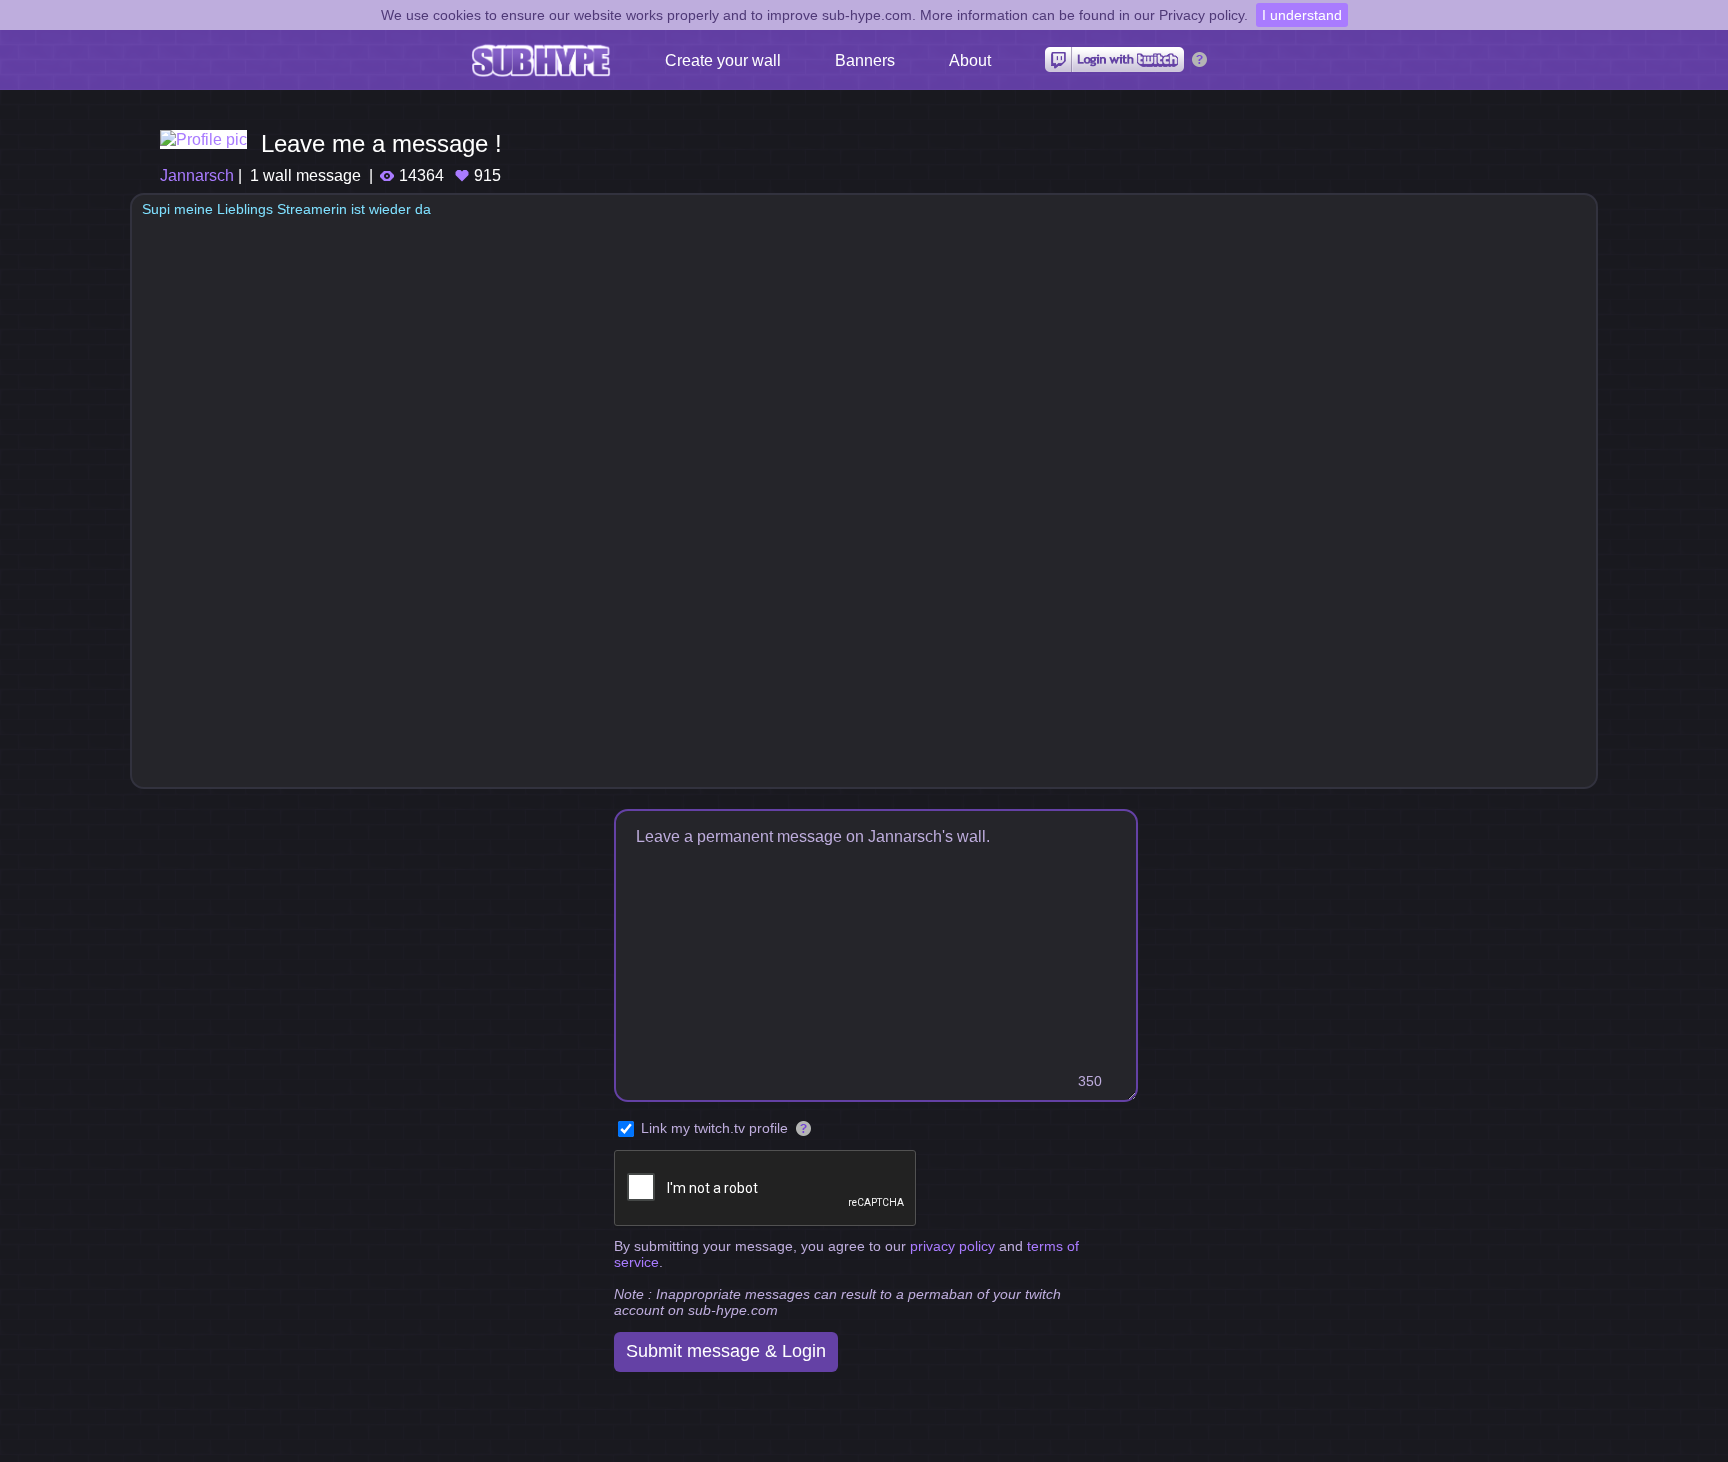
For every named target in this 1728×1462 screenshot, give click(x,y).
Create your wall (723, 60)
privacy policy (952, 1246)
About (970, 60)
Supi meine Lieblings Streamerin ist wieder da (286, 209)
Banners (865, 60)
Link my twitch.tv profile (714, 1128)
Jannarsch (197, 175)
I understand (1302, 15)
